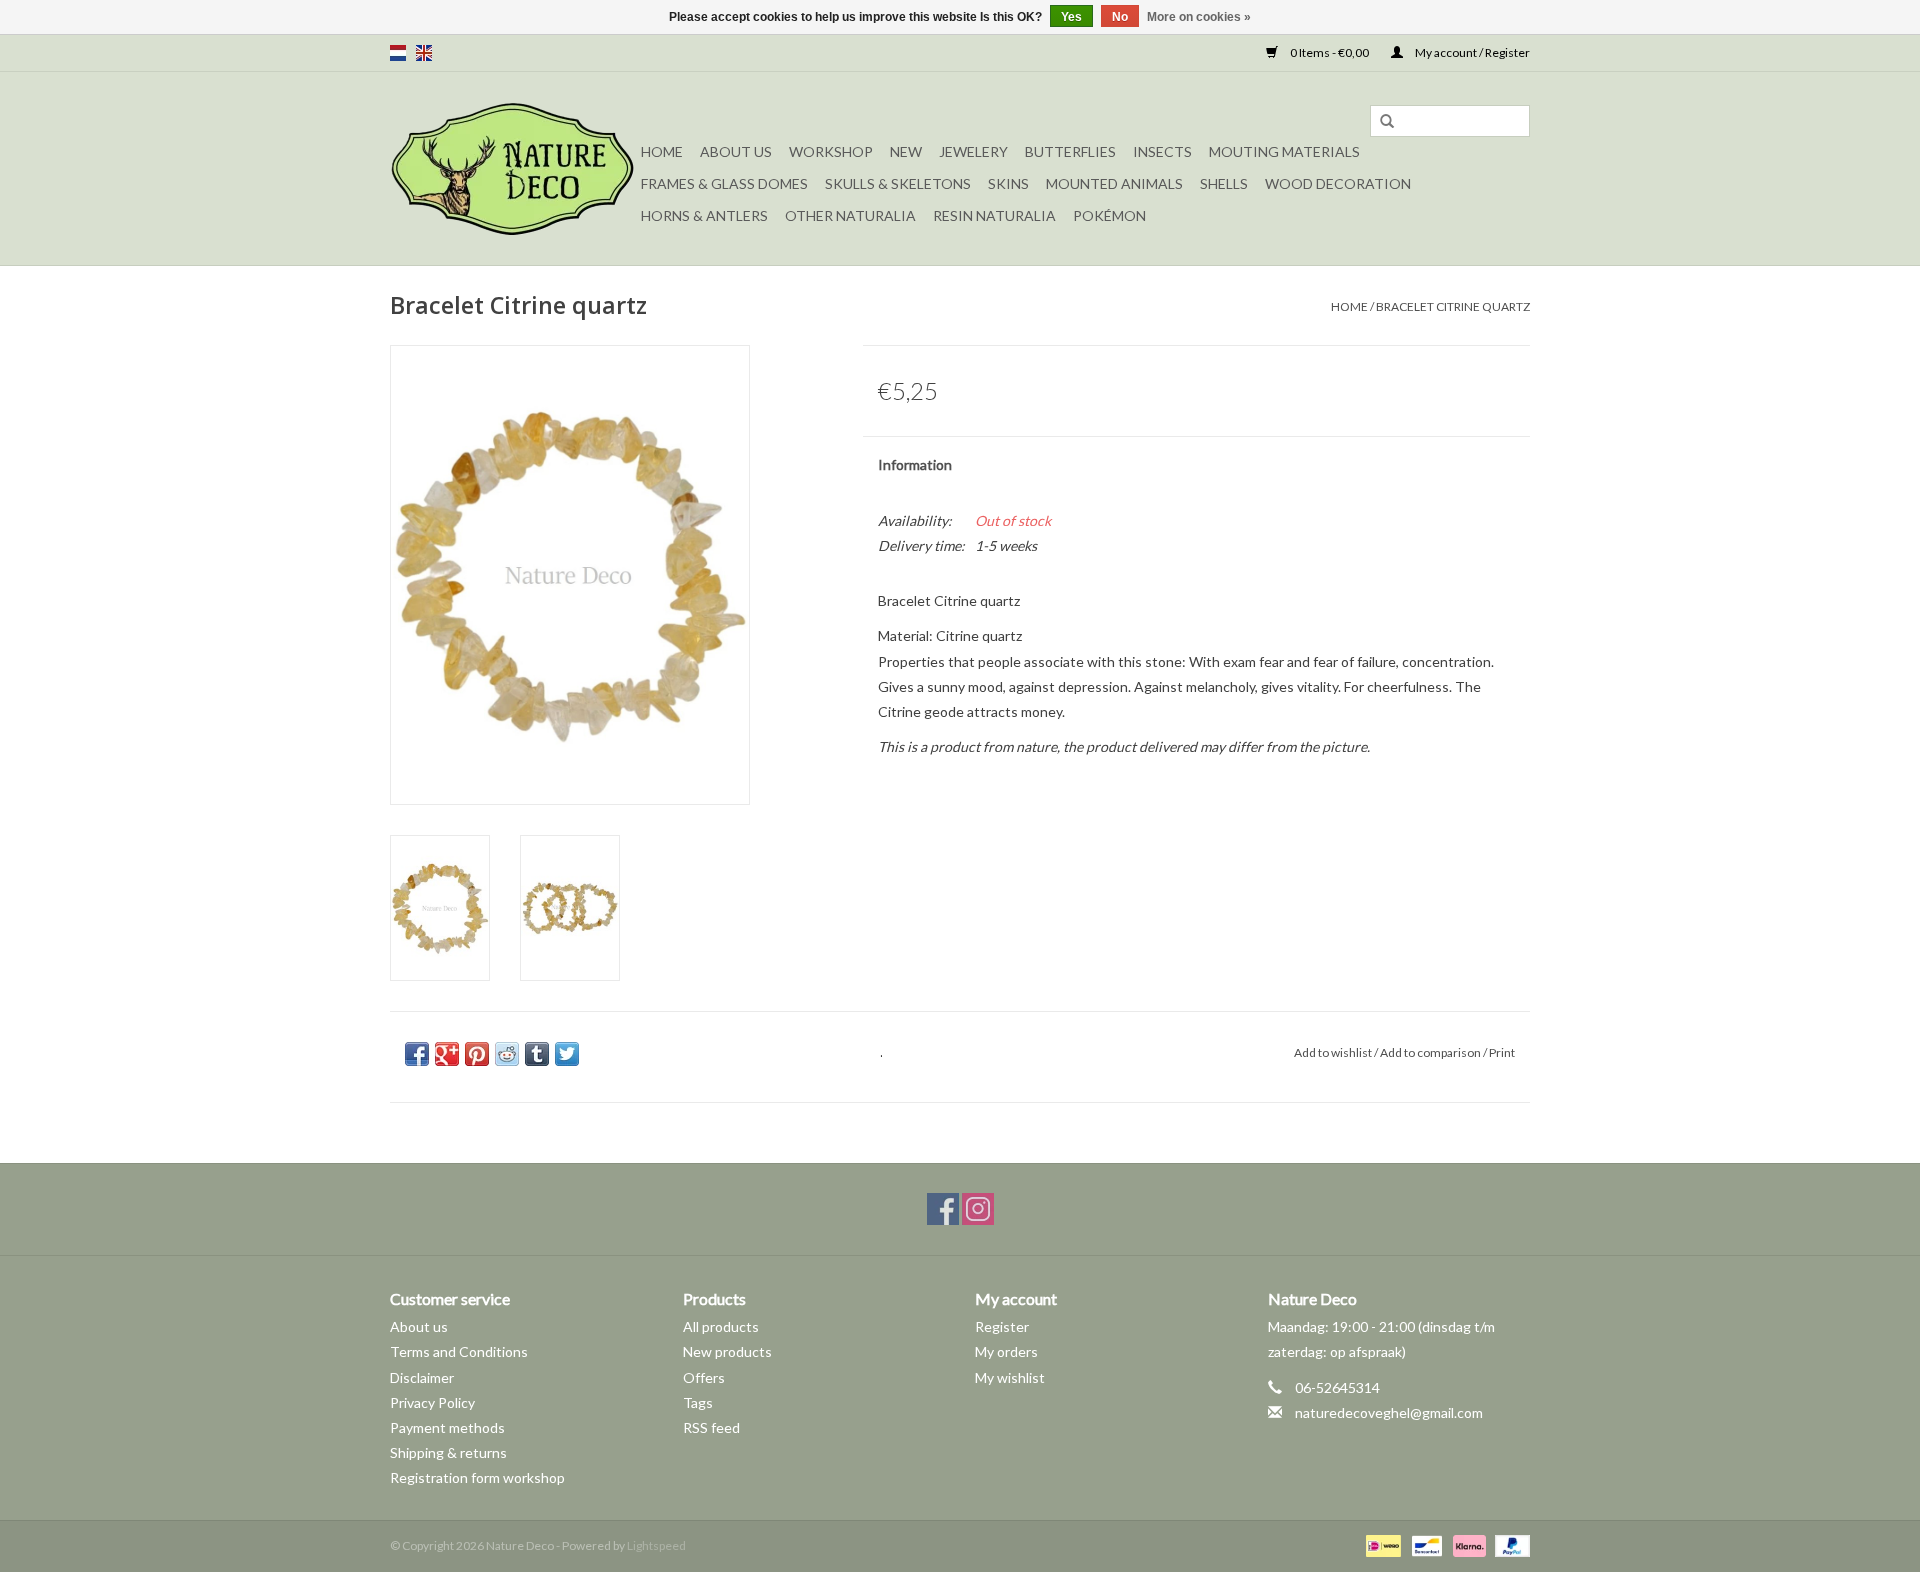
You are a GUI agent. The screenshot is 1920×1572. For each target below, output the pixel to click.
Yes (1071, 17)
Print (1502, 1052)
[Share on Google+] (447, 1054)
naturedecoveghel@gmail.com (1389, 1412)
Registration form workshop (477, 1477)
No (1120, 17)
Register (1002, 1326)
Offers (704, 1377)
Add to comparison (1431, 1052)
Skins (1008, 183)
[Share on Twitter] (567, 1054)
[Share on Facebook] (417, 1054)
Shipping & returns (448, 1452)
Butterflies (1070, 151)
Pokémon (1109, 215)
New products (727, 1351)
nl (398, 53)
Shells (1224, 183)
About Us (736, 151)
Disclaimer (422, 1377)
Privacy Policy (432, 1402)
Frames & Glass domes (724, 183)
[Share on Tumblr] (537, 1054)
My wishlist (1010, 1377)
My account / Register (1471, 52)
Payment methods (447, 1427)
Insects (1162, 151)
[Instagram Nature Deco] (978, 1209)
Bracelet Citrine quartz (1453, 306)
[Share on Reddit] (507, 1054)
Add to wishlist (1333, 1052)
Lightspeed (656, 1545)
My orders (1006, 1351)
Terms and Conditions (459, 1351)
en (424, 53)
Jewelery (973, 151)
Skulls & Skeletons (898, 183)
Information (915, 464)
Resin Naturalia (994, 215)
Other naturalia (850, 215)
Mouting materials (1284, 151)
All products (721, 1326)
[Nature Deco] (512, 168)
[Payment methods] (1380, 1544)
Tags (698, 1402)
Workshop (831, 151)
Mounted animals (1114, 183)
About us (419, 1326)
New (906, 151)
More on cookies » (1199, 17)
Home (662, 151)
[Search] (1387, 122)
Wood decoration (1338, 183)
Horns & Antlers (704, 215)
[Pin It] (477, 1054)
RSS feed (711, 1427)
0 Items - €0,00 (1329, 52)
